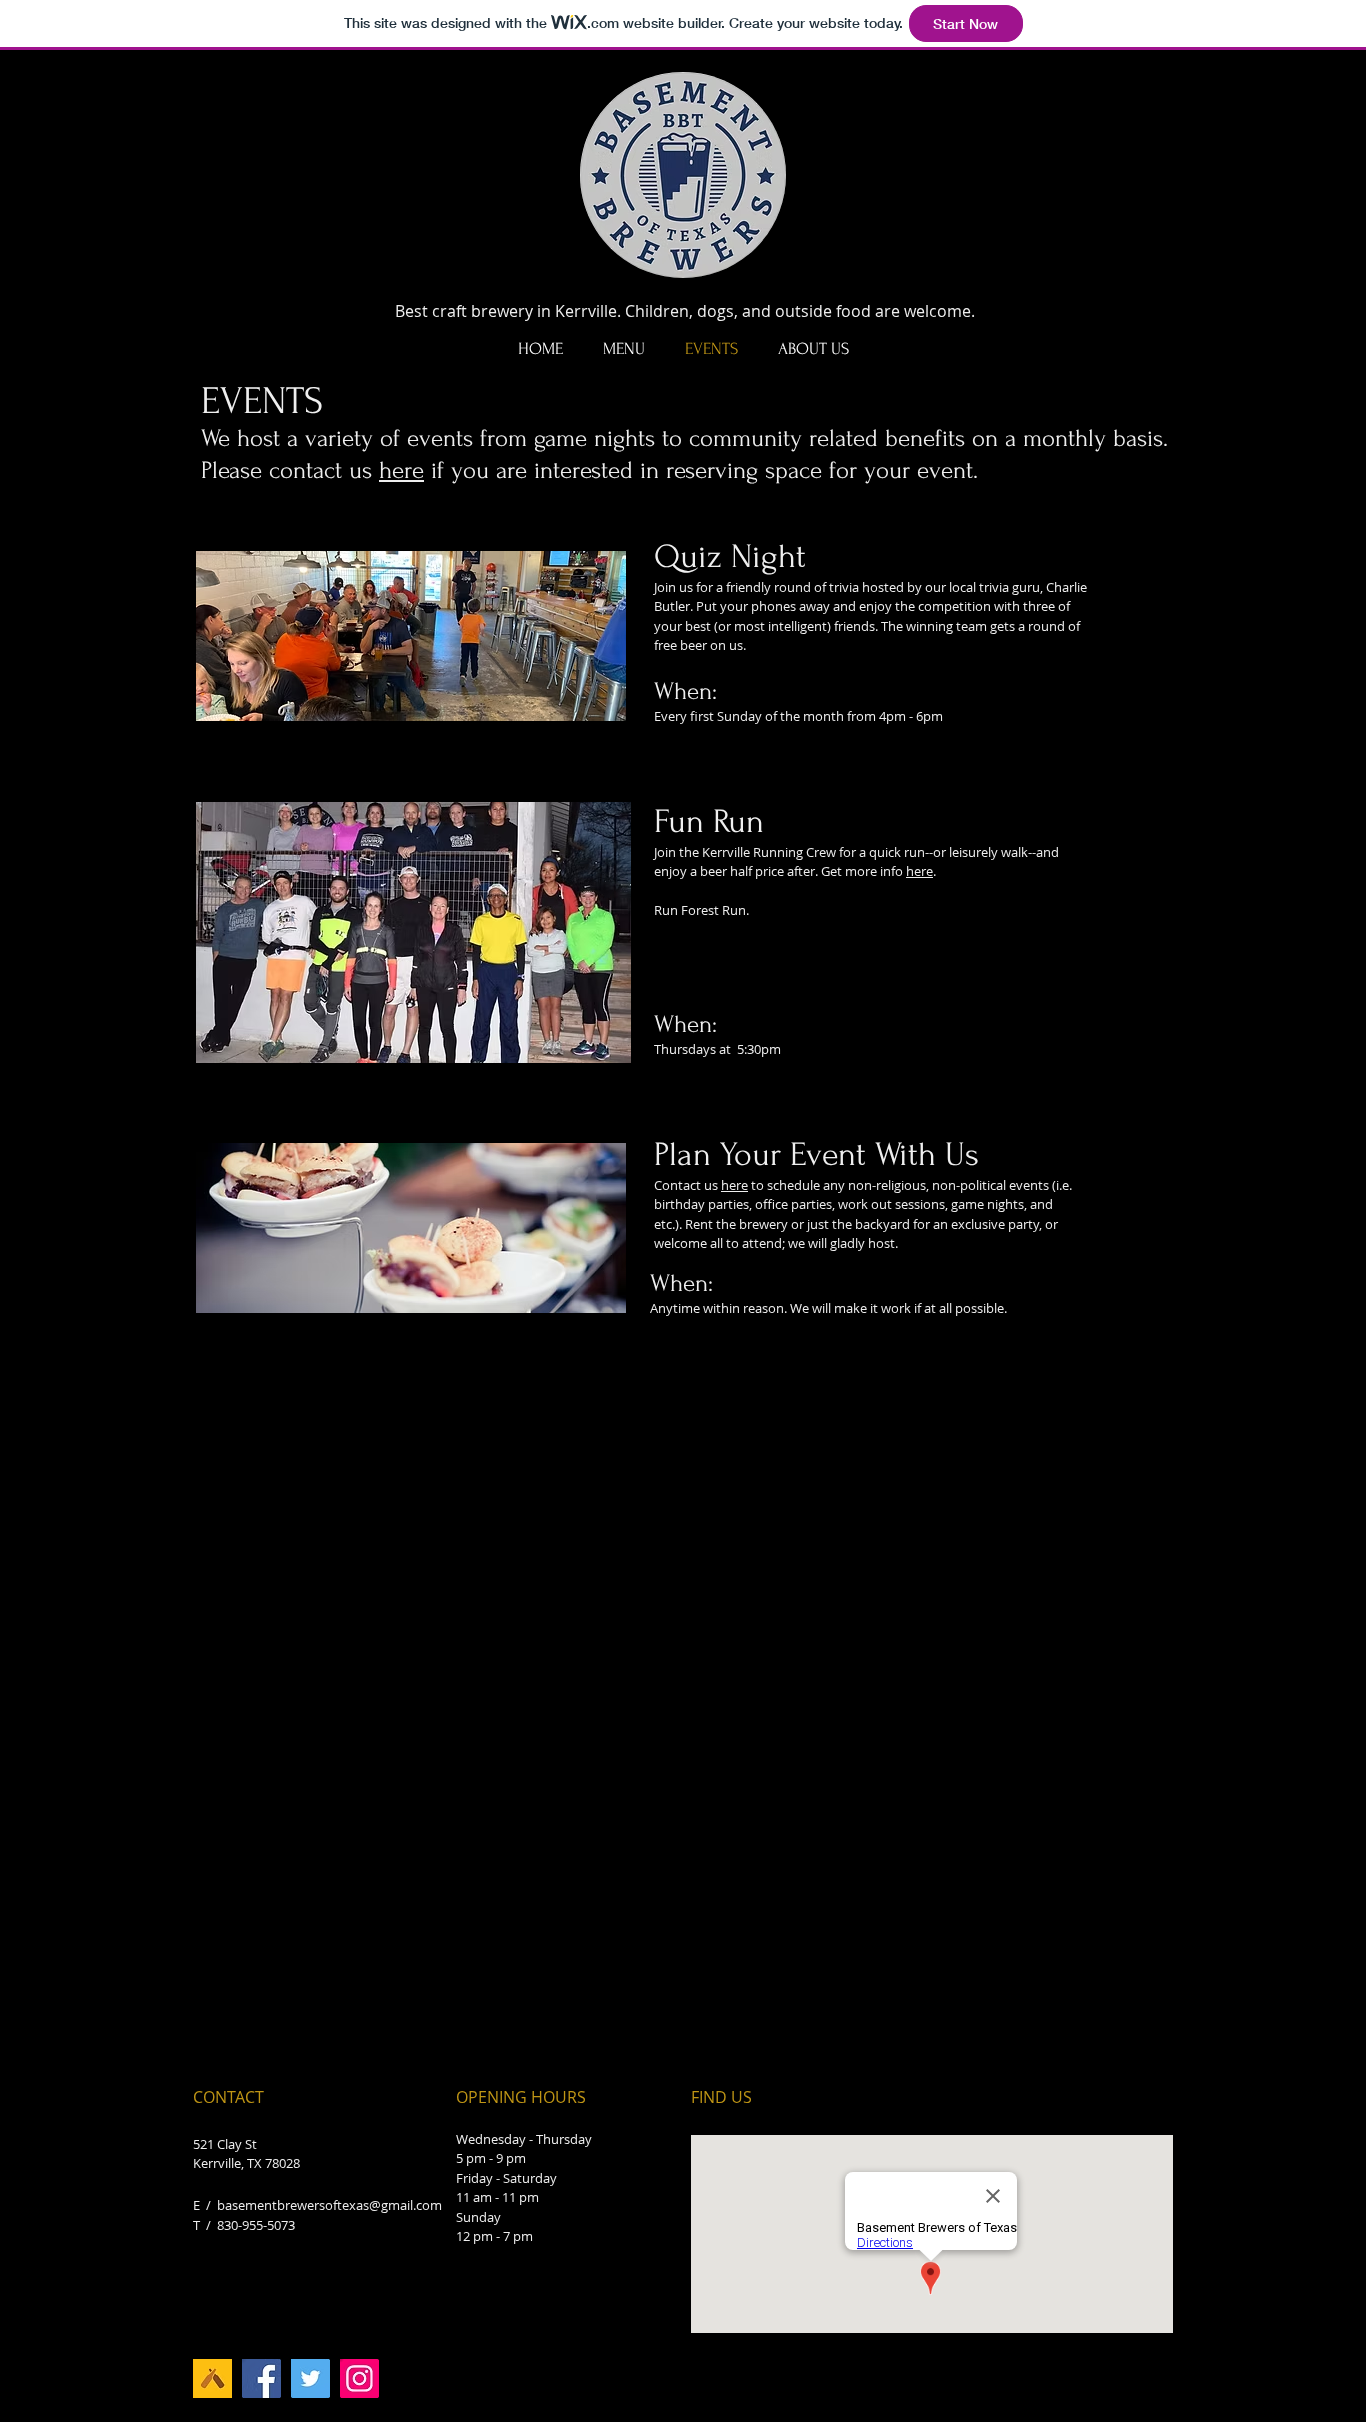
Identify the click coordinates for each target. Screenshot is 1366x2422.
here (401, 470)
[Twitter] (310, 2378)
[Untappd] (212, 2378)
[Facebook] (261, 2378)
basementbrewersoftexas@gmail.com (329, 2205)
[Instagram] (359, 2378)
